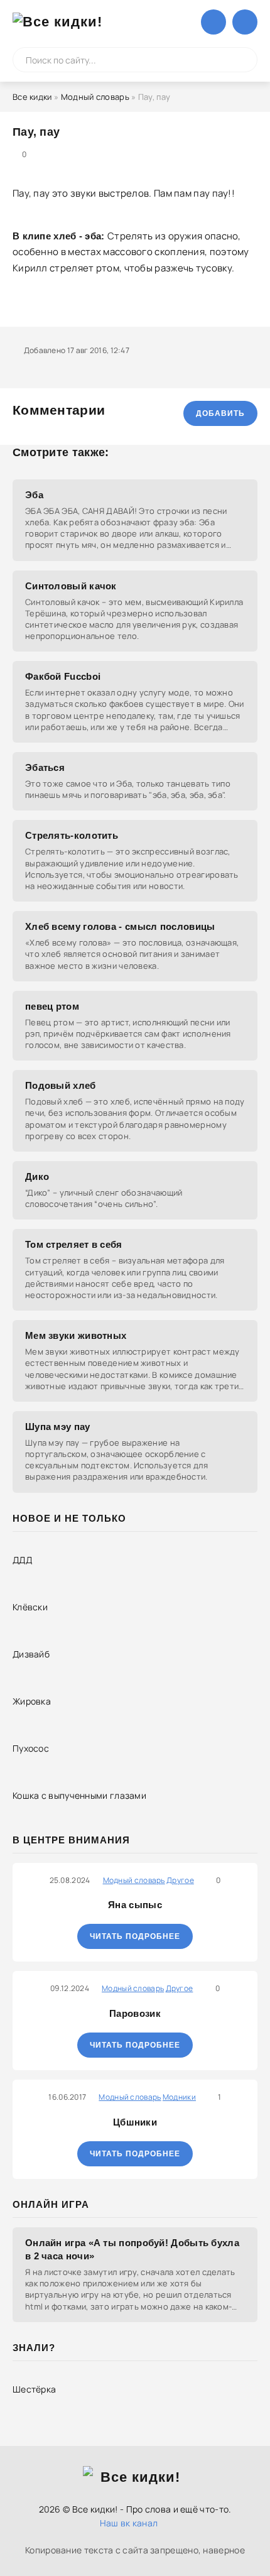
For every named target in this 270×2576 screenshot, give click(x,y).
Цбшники (135, 2122)
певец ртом (52, 1006)
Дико (37, 1176)
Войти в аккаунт (213, 22)
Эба (34, 495)
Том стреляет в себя (74, 1244)
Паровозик (135, 2013)
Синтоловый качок (71, 586)
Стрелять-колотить (72, 835)
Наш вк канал (129, 2523)
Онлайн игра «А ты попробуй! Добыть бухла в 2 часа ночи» (132, 2249)
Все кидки (32, 97)
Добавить (220, 413)
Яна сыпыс (135, 1905)
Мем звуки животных (76, 1335)
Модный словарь (95, 97)
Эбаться (45, 767)
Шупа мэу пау (58, 1427)
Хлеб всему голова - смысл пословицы (120, 926)
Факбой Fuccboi (63, 676)
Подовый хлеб (61, 1085)
